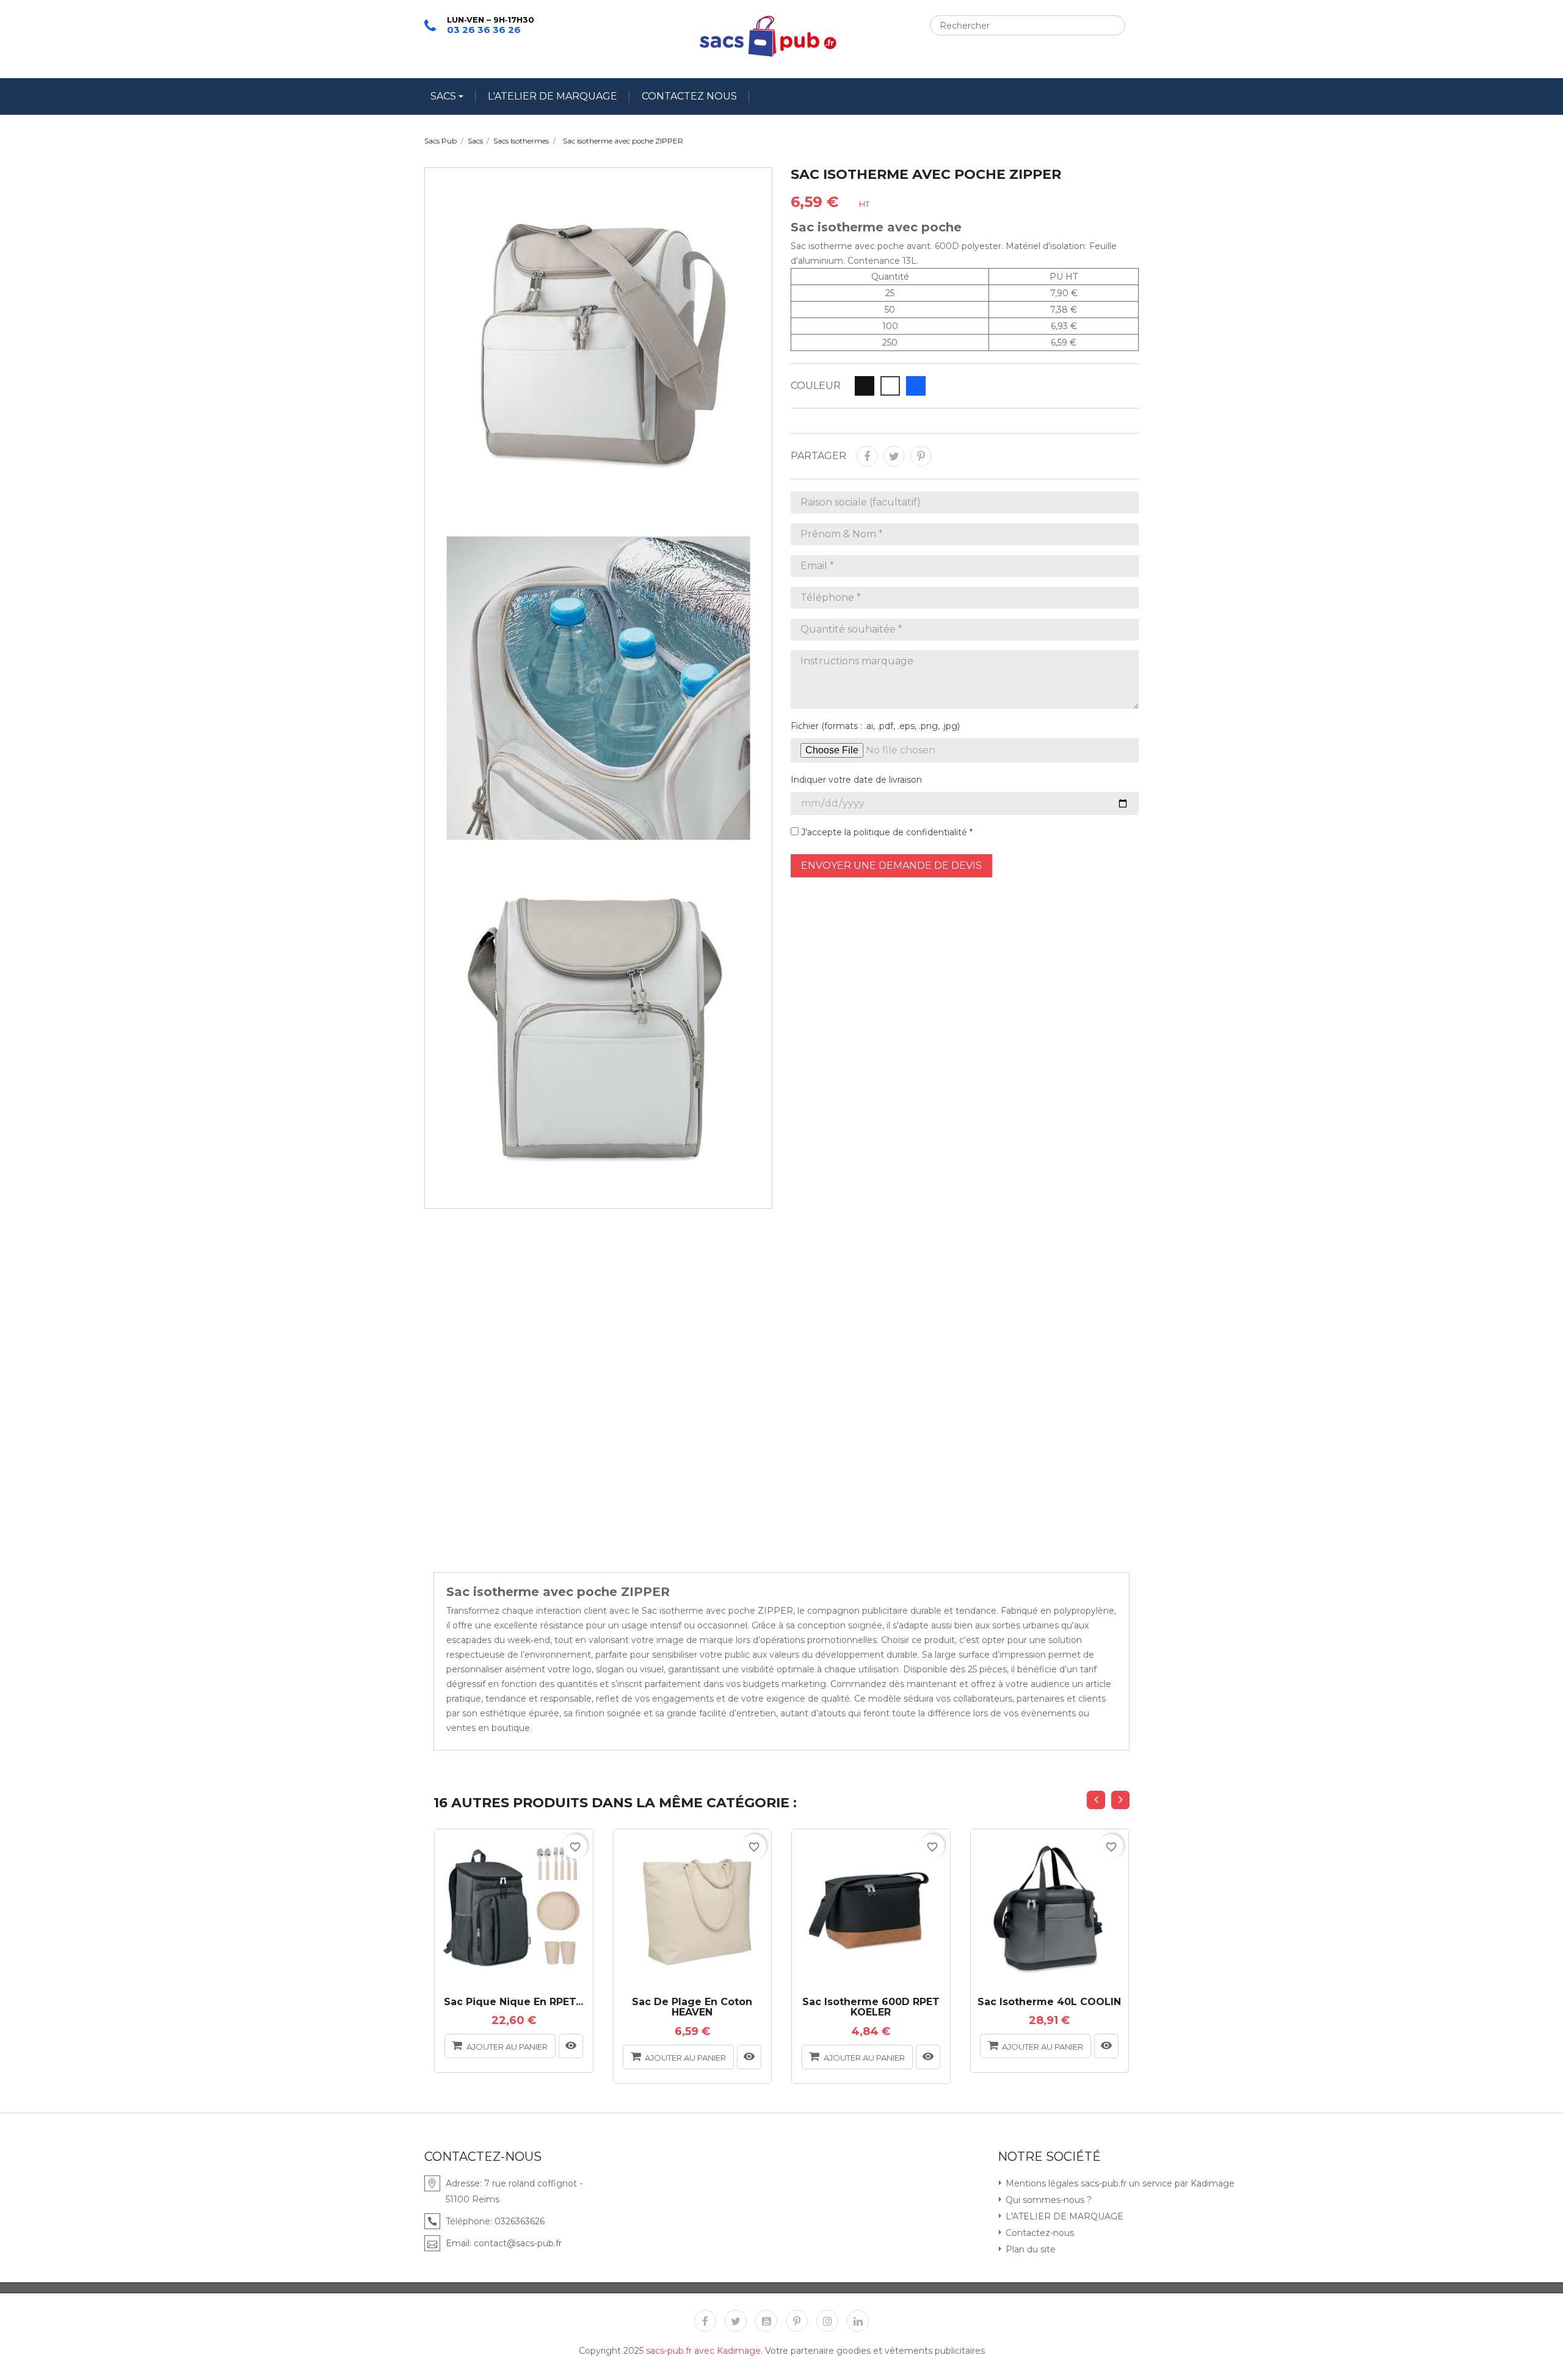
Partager (867, 456)
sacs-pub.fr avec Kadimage (703, 2351)
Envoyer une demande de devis (891, 865)
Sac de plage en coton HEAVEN (692, 2007)
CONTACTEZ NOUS (689, 96)
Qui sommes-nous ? (1047, 2200)
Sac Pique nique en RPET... (513, 2002)
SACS (444, 96)
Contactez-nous (1039, 2233)
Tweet (894, 456)
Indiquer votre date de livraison (856, 780)
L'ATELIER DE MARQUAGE (553, 96)
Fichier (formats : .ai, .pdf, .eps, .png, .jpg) (875, 726)
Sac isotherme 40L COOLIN (1049, 2002)
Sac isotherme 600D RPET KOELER (871, 2007)
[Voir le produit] (571, 2046)
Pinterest (921, 456)
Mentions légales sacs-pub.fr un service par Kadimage (1119, 2183)
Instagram (827, 2321)
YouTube (766, 2321)
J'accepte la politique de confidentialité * (886, 832)
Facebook (705, 2321)
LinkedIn (858, 2321)
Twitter (736, 2321)
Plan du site (1029, 2249)
